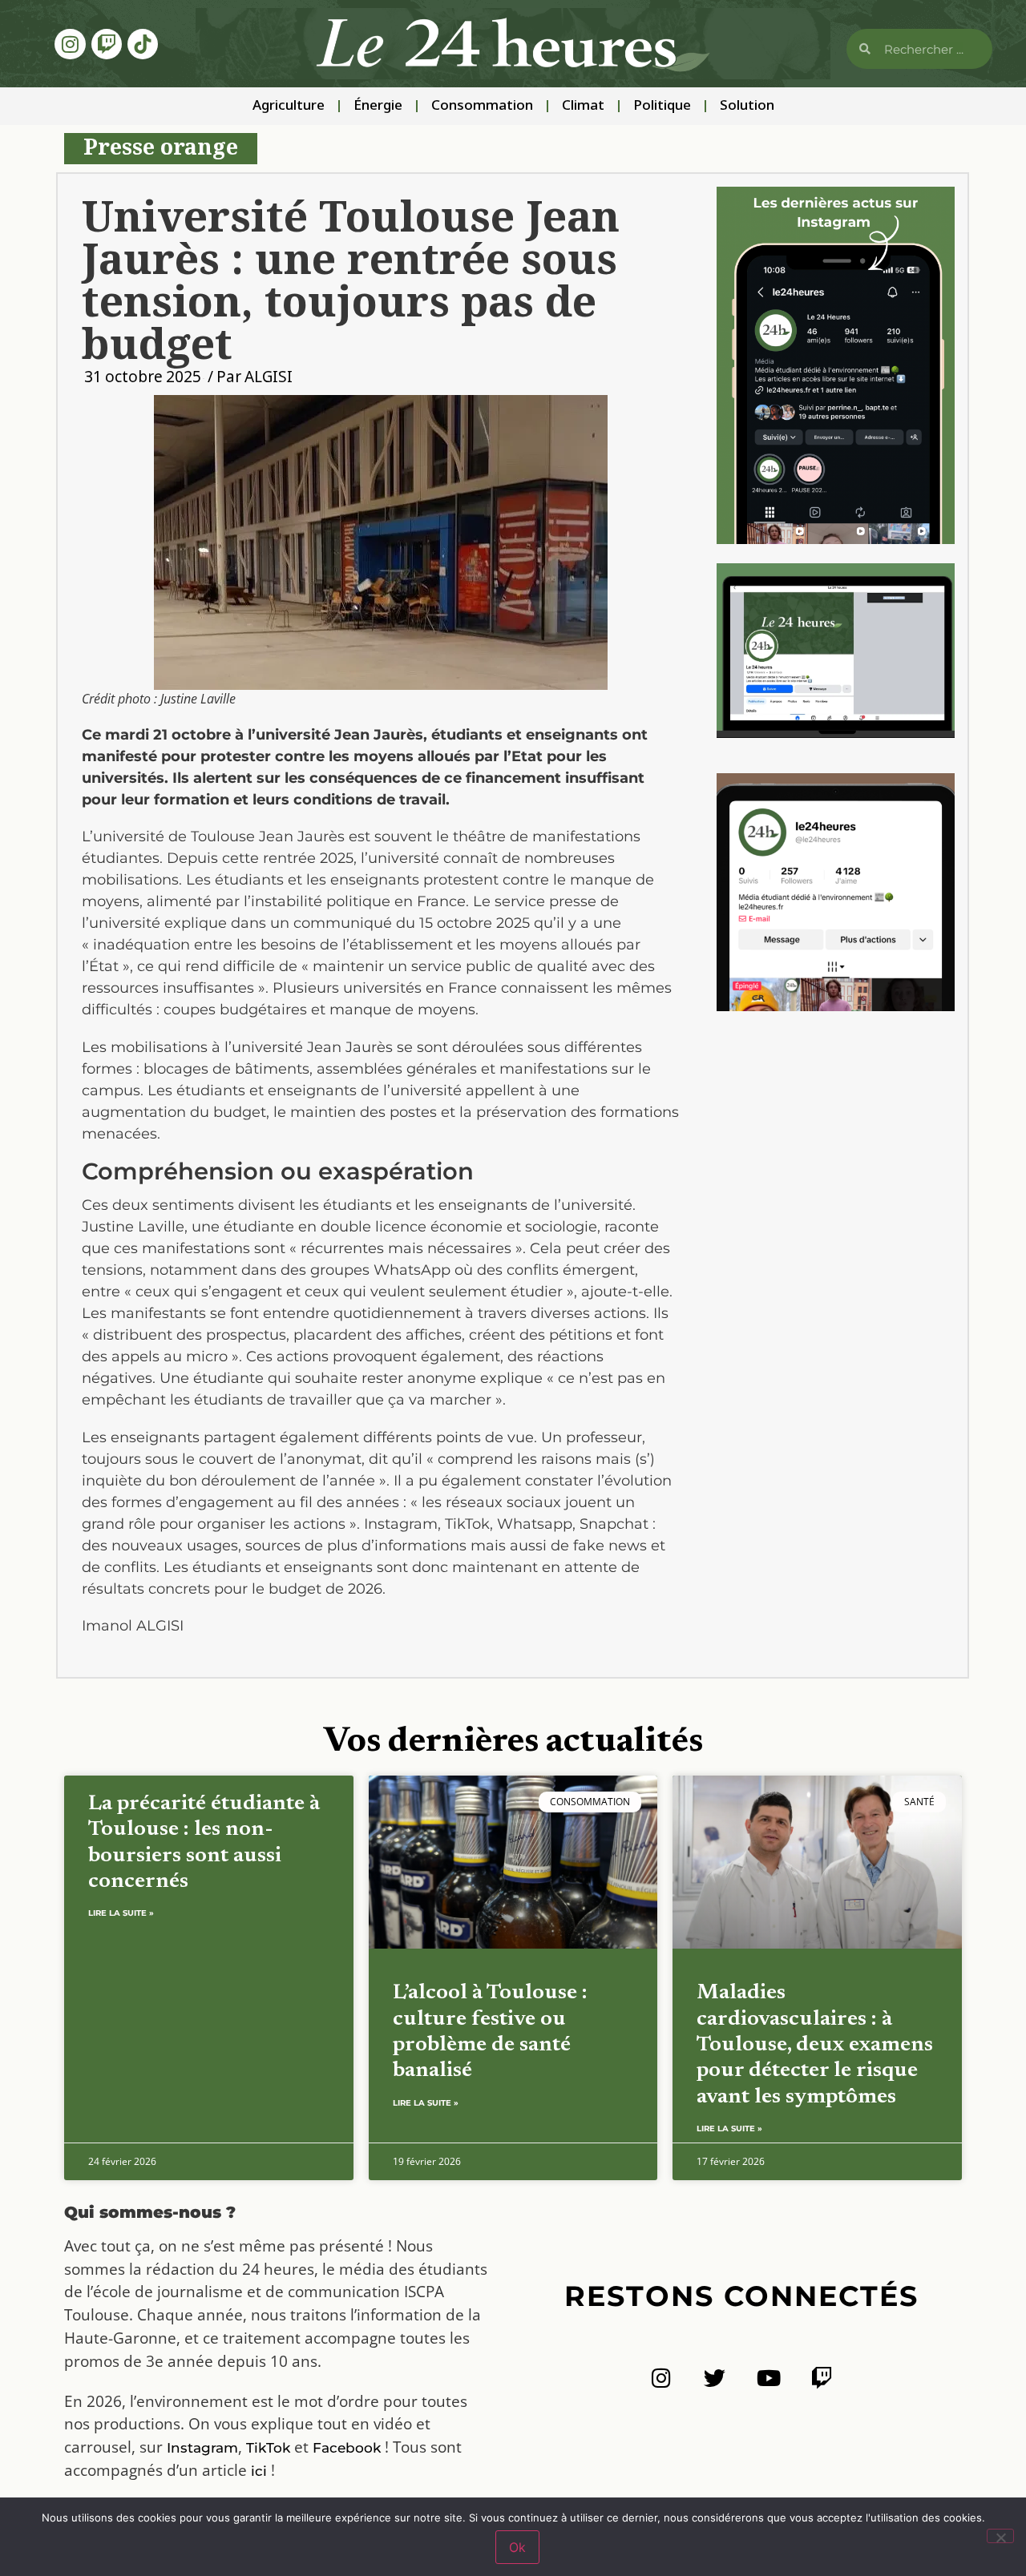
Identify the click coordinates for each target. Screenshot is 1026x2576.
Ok (517, 2547)
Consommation (482, 106)
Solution (747, 106)
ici (259, 2471)
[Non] (1000, 2536)
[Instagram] (70, 44)
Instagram (202, 2448)
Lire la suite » (121, 1913)
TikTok (268, 2448)
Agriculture (289, 106)
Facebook (347, 2448)
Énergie (378, 106)
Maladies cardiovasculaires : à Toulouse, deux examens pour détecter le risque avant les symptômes (815, 2045)
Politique (662, 106)
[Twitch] (107, 44)
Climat (583, 106)
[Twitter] (715, 2378)
